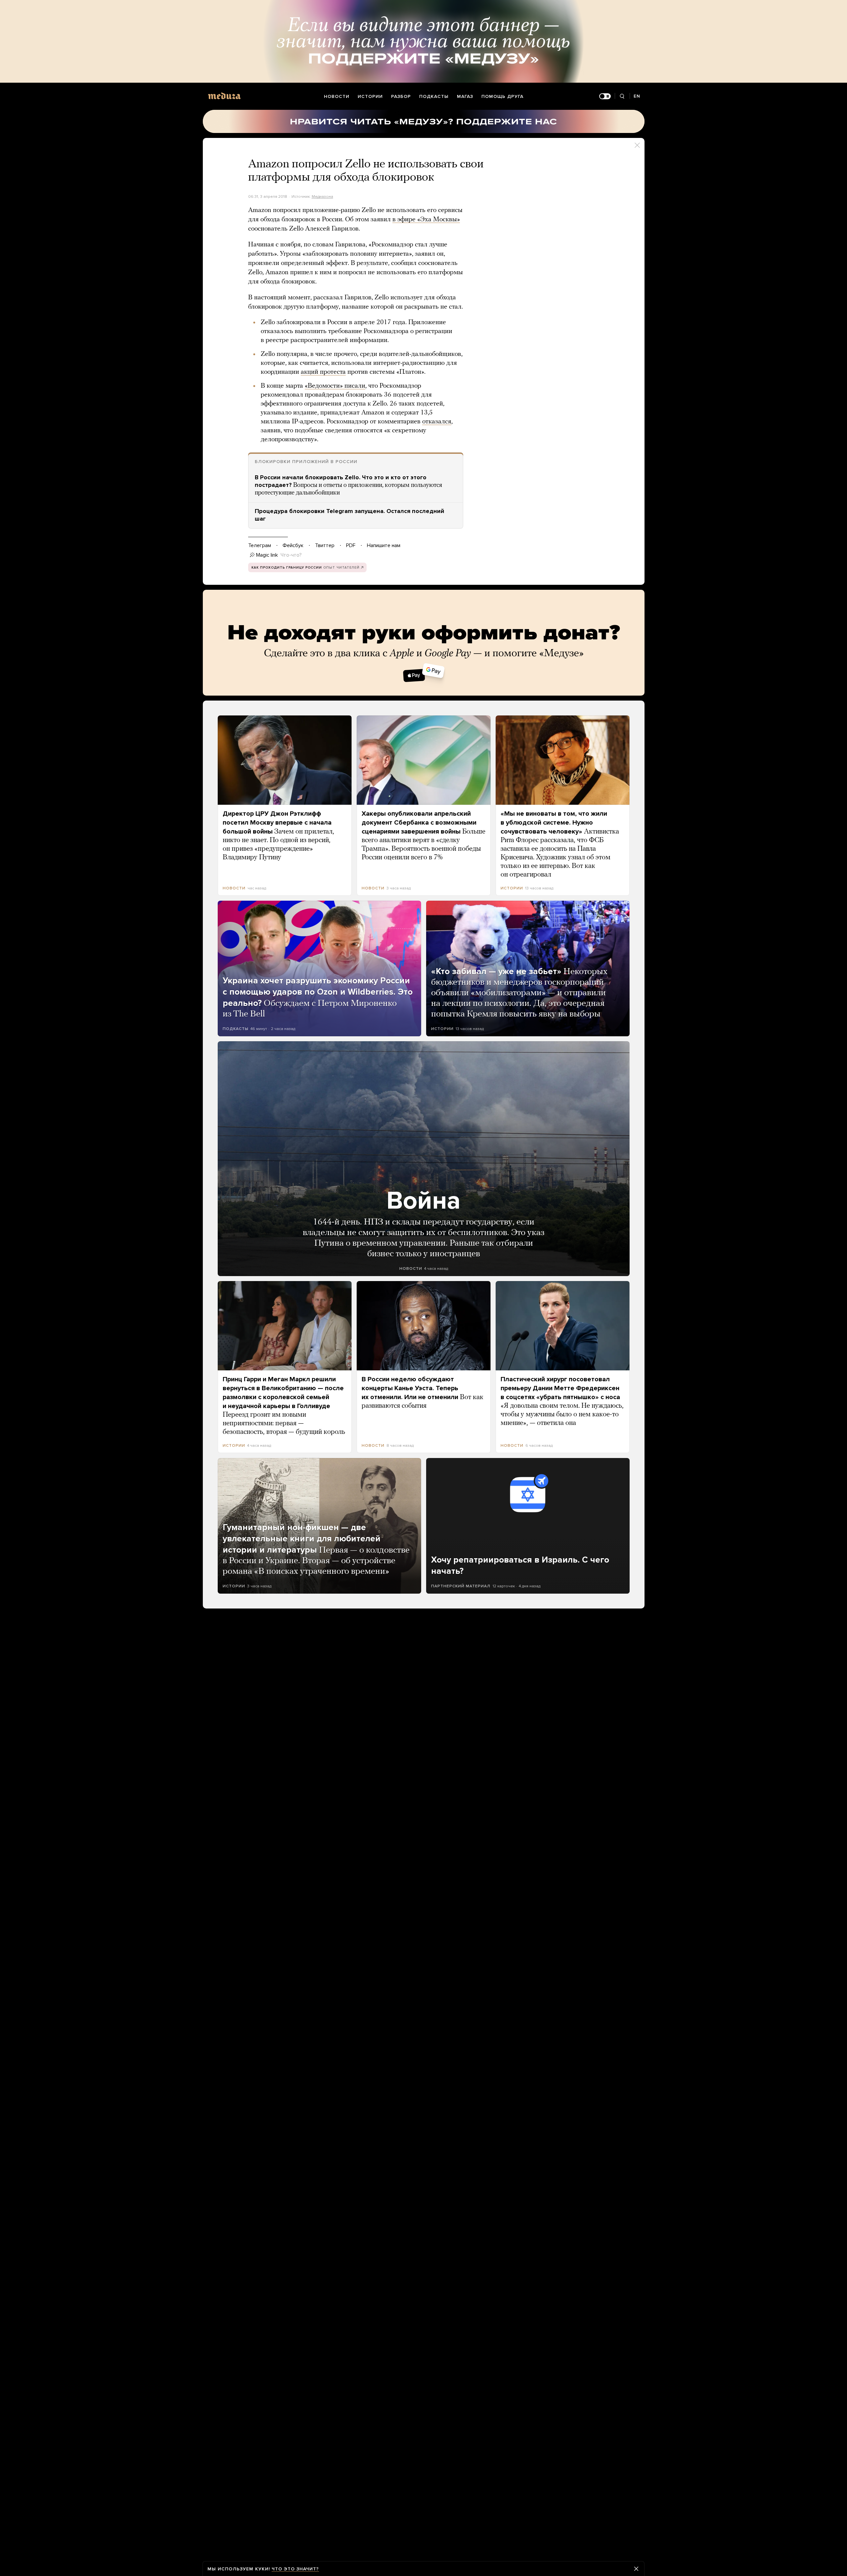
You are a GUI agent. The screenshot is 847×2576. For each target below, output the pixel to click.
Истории (370, 96)
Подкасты (434, 96)
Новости (337, 96)
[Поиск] (622, 96)
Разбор (401, 96)
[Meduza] (224, 96)
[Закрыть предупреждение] (636, 2569)
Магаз (465, 96)
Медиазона (322, 196)
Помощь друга (502, 96)
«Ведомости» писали (335, 386)
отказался (437, 422)
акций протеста (323, 372)
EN (637, 96)
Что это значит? (295, 2569)
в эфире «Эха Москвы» (426, 220)
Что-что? (291, 555)
